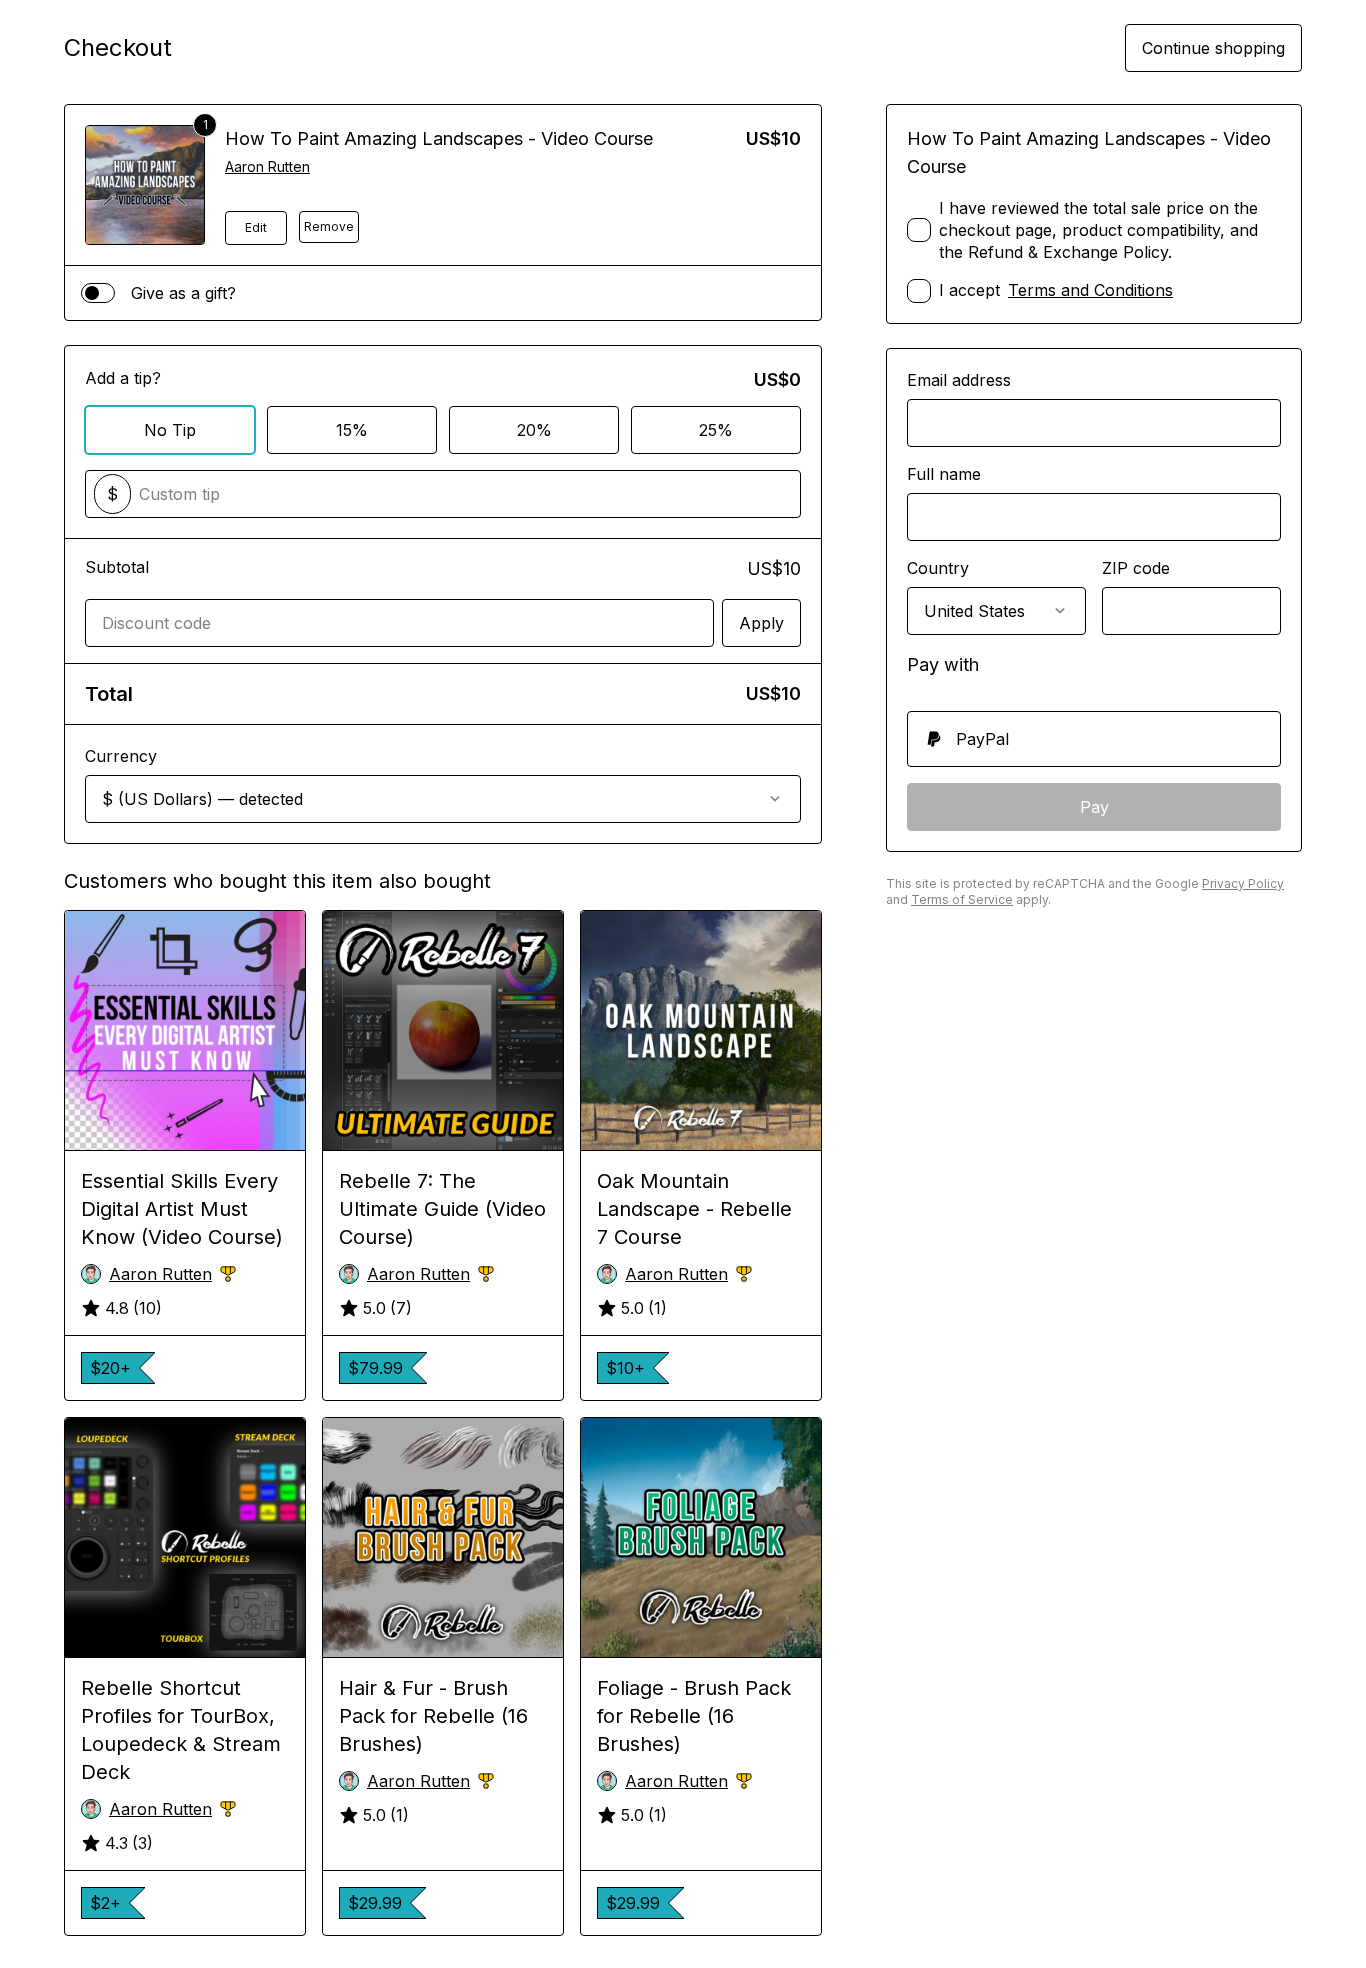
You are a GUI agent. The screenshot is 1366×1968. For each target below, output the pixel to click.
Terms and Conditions (1090, 290)
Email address (959, 380)
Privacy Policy (1243, 883)
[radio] (1094, 739)
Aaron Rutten (267, 166)
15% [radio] (352, 430)
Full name (944, 474)
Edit (256, 227)
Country (938, 568)
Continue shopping (1213, 48)
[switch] (98, 293)
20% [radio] (534, 430)
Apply (761, 623)
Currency (121, 756)
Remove (329, 226)
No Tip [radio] (170, 430)
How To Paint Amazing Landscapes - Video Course (439, 138)
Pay (1094, 807)
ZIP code (1136, 568)
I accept (1056, 290)
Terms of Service (962, 899)
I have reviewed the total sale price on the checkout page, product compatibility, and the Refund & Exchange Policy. (1098, 230)
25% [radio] (716, 430)
